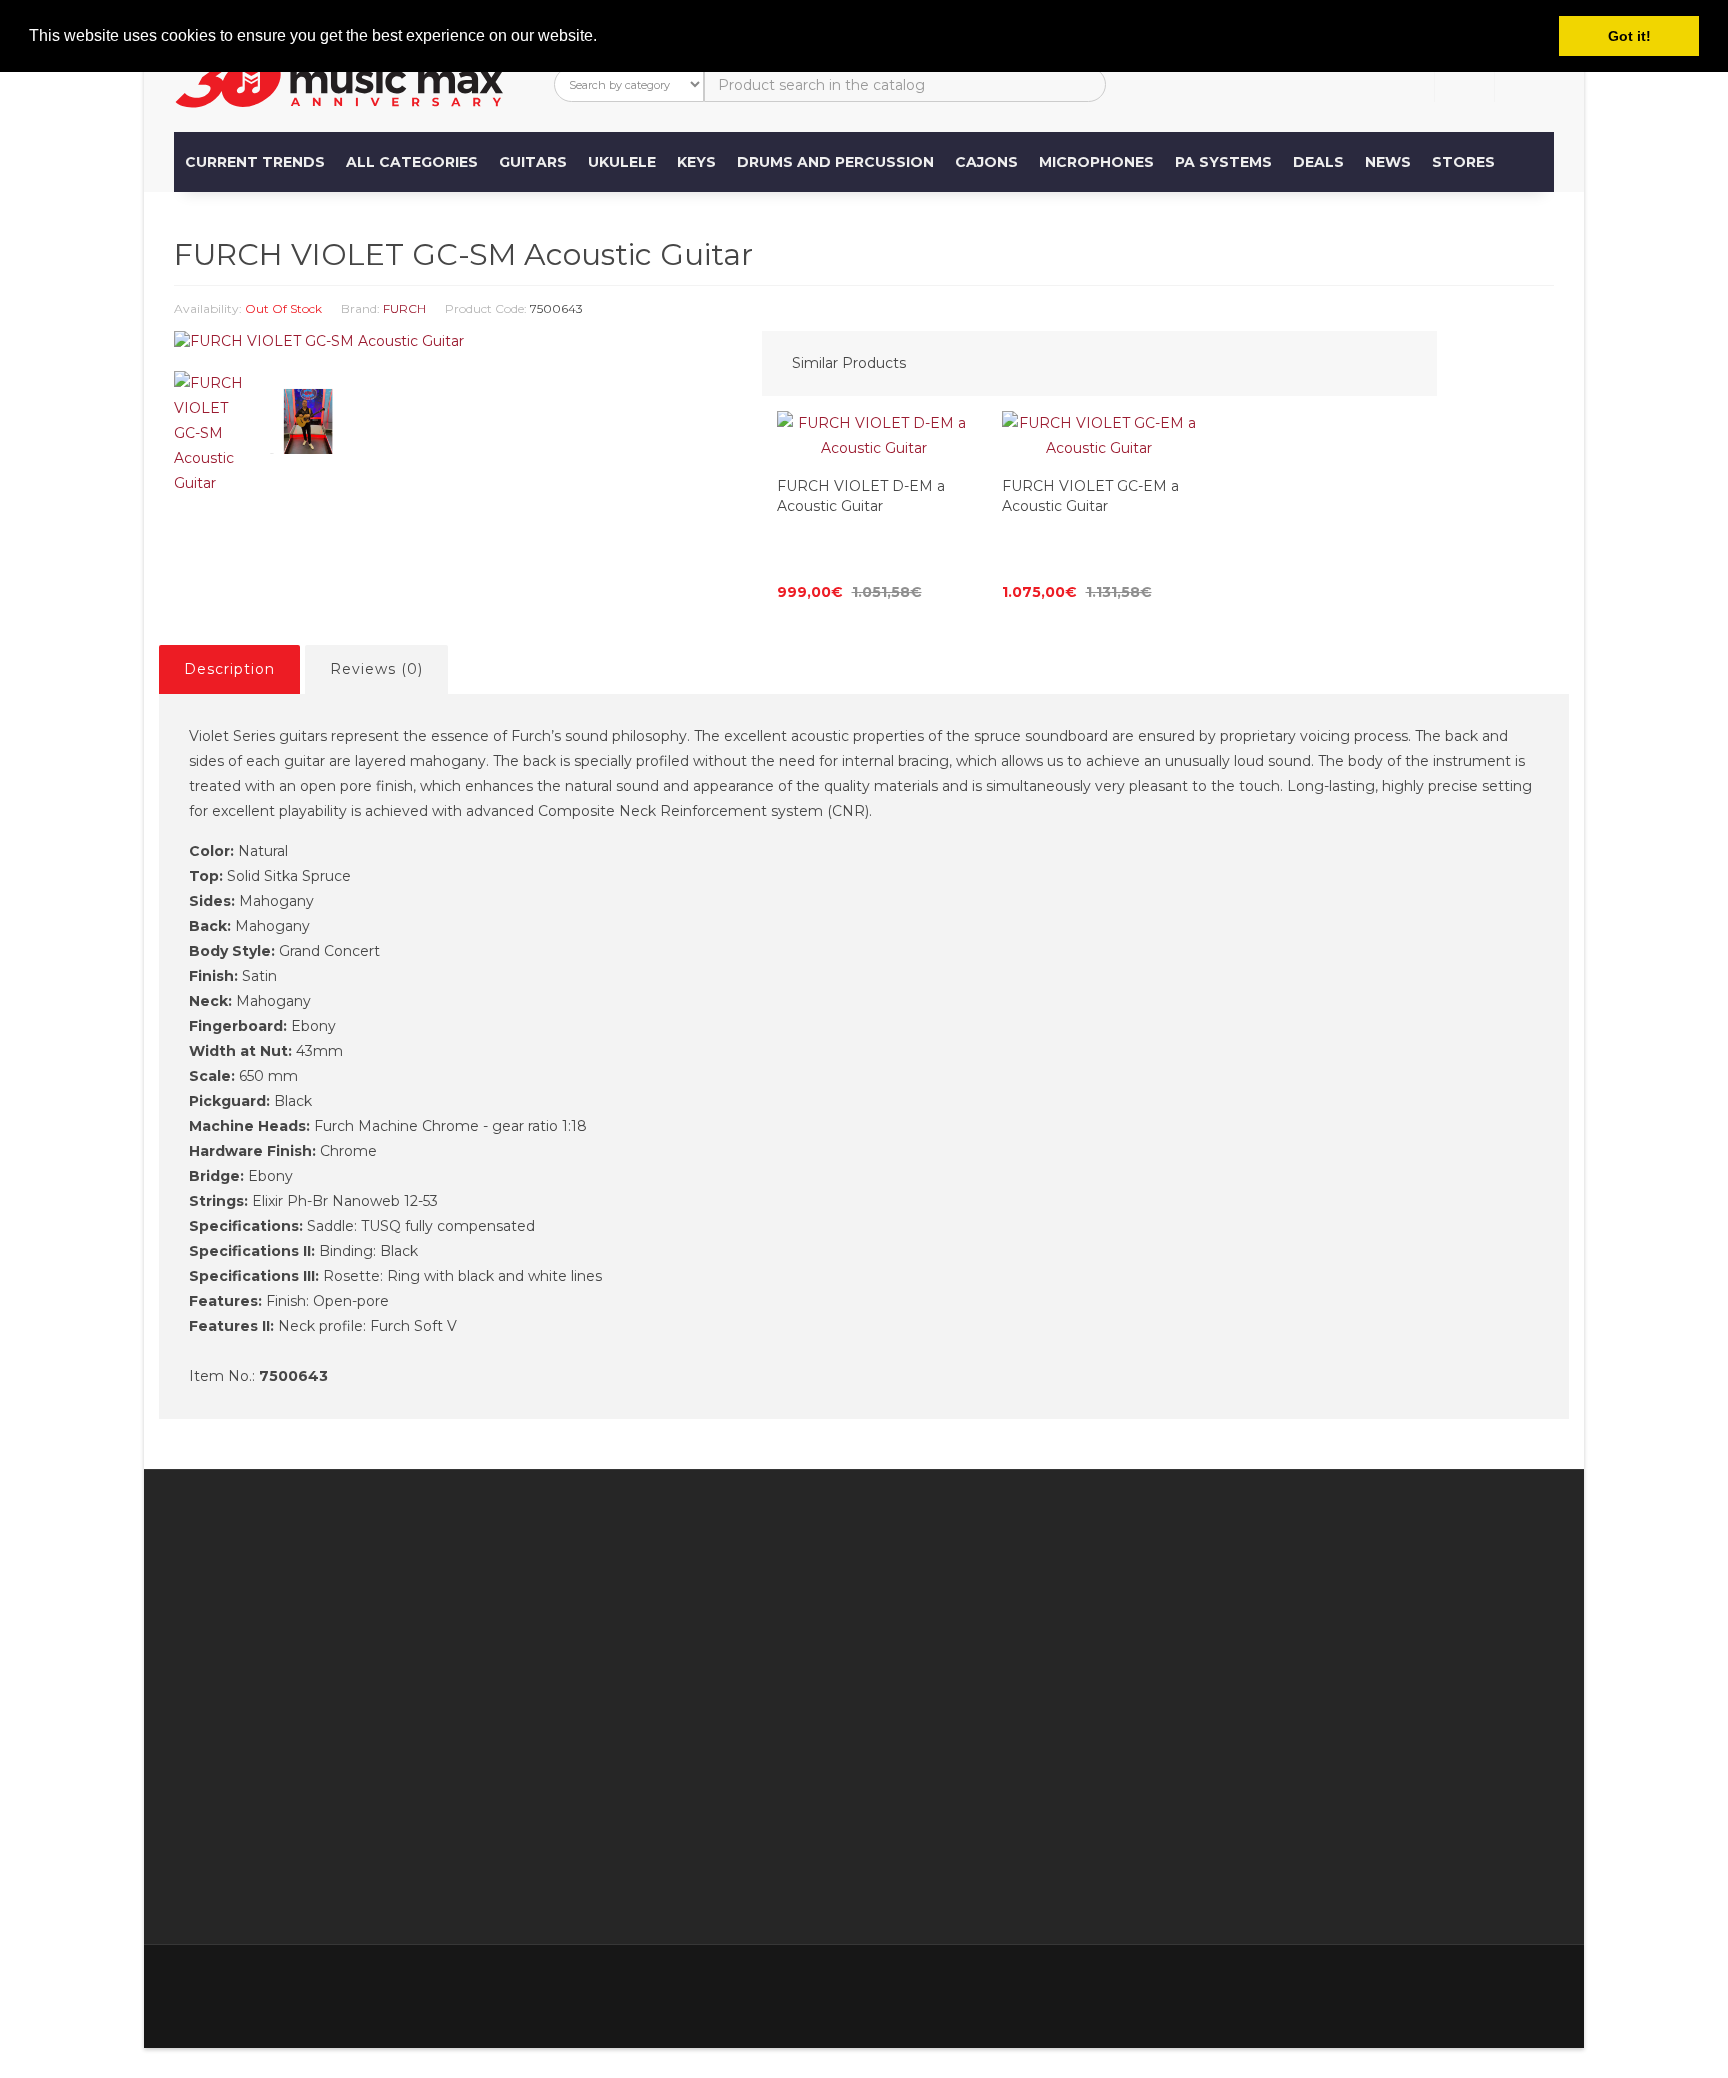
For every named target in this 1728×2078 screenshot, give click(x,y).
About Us (247, 1886)
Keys (696, 162)
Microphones (1096, 162)
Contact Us (879, 1586)
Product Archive (1092, 1711)
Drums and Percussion (835, 162)
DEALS (1318, 162)
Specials (1064, 1636)
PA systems (1223, 162)
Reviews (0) (376, 669)
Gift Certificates (1090, 1611)
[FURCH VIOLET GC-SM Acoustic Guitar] (453, 341)
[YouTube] (1494, 1986)
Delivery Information (716, 1686)
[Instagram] (1536, 1986)
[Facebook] (1368, 1986)
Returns (868, 1636)
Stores (1463, 162)
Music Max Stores (705, 1761)
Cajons (986, 162)
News (1388, 162)
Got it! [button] (1629, 36)
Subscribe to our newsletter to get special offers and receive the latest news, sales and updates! (1386, 1611)
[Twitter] (1410, 1986)
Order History (887, 1661)
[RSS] (1452, 1986)
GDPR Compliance (710, 1836)
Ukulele (622, 162)
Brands (1060, 1586)
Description (229, 669)
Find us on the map (712, 1586)
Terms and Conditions (719, 1786)
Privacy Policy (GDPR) (721, 1811)
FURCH (404, 308)
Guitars (533, 162)
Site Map (1067, 1686)
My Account (882, 1611)
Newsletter (1075, 1661)
